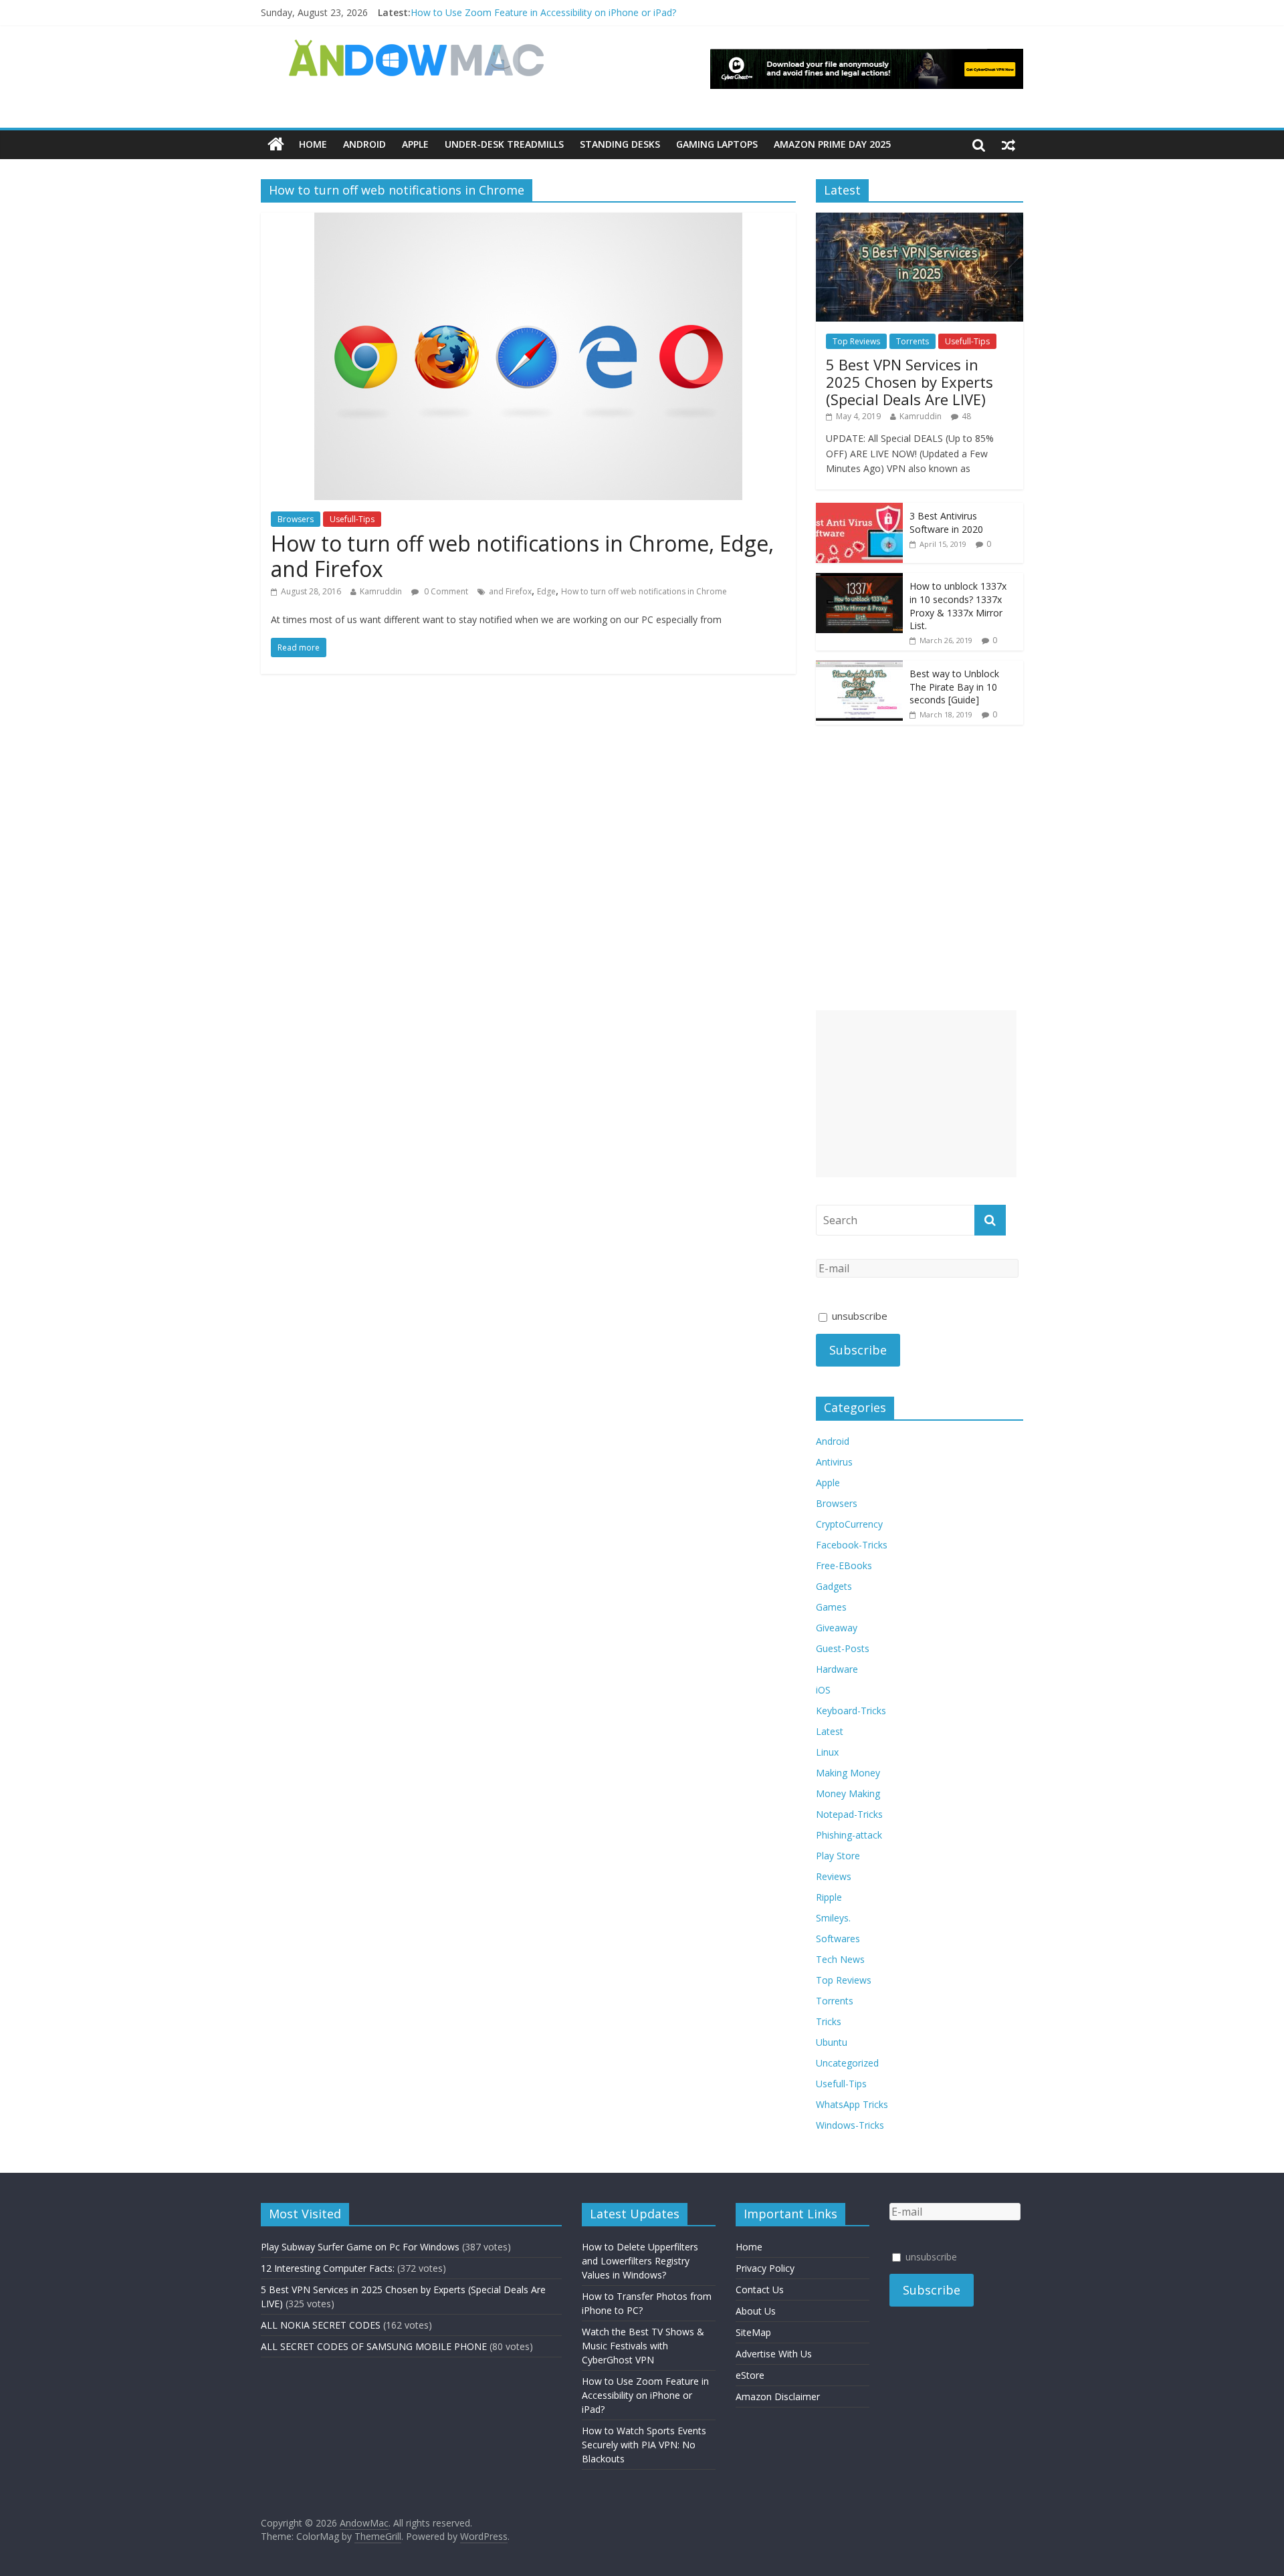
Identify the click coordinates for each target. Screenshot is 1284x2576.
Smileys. (833, 1918)
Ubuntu (832, 2042)
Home (313, 144)
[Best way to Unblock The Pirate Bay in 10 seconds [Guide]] (859, 668)
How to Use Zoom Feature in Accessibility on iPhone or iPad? (543, 12)
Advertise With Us (774, 2354)
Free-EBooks (844, 1565)
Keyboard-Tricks (851, 1711)
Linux (827, 1752)
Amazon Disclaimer (778, 2396)
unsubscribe (858, 1316)
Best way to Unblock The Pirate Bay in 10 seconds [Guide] (954, 687)
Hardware (837, 1669)
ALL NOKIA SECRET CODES (321, 2325)
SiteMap (753, 2332)
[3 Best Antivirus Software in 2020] (859, 510)
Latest (830, 1731)
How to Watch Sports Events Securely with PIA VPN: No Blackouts (644, 2445)
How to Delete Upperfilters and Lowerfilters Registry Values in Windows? (640, 2261)
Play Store (838, 1856)
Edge (546, 591)
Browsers (296, 519)
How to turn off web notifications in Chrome (644, 591)
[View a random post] (1008, 144)
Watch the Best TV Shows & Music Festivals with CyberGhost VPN (643, 2346)
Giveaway (837, 1628)
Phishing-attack (849, 1835)
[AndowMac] (417, 47)
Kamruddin (381, 591)
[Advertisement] (916, 1094)
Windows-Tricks (850, 2125)
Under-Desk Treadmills (504, 144)
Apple (415, 144)
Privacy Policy (765, 2268)
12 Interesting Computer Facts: (328, 2268)
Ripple (829, 1897)
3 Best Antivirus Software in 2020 (946, 522)
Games (831, 1607)
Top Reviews (856, 341)
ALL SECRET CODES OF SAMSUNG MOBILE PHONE (374, 2346)
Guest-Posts (843, 1648)
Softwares (838, 1939)
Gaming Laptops (717, 144)
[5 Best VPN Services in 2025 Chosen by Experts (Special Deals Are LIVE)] (920, 220)
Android (364, 144)
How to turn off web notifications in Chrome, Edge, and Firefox (522, 556)
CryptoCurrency (849, 1524)
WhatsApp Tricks (852, 2104)
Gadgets (834, 1586)
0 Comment (445, 591)
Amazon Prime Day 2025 (832, 144)
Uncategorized (847, 2063)
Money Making (848, 1793)
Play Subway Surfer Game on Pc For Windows (360, 2247)
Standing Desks (620, 144)
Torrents (913, 341)
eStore (750, 2375)
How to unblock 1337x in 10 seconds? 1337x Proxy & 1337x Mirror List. (958, 606)
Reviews (834, 1876)
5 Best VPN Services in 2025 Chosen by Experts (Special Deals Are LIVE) (909, 382)
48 (966, 416)
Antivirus (834, 1462)
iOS (823, 1690)
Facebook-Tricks (852, 1545)
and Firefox (510, 591)
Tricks (829, 2021)
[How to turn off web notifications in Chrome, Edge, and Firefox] (528, 221)
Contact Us (760, 2290)
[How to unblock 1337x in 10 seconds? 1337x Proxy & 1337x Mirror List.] (859, 580)
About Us (756, 2311)
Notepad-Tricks (849, 1814)
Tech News (840, 1959)
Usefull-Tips (352, 519)
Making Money (848, 1773)
